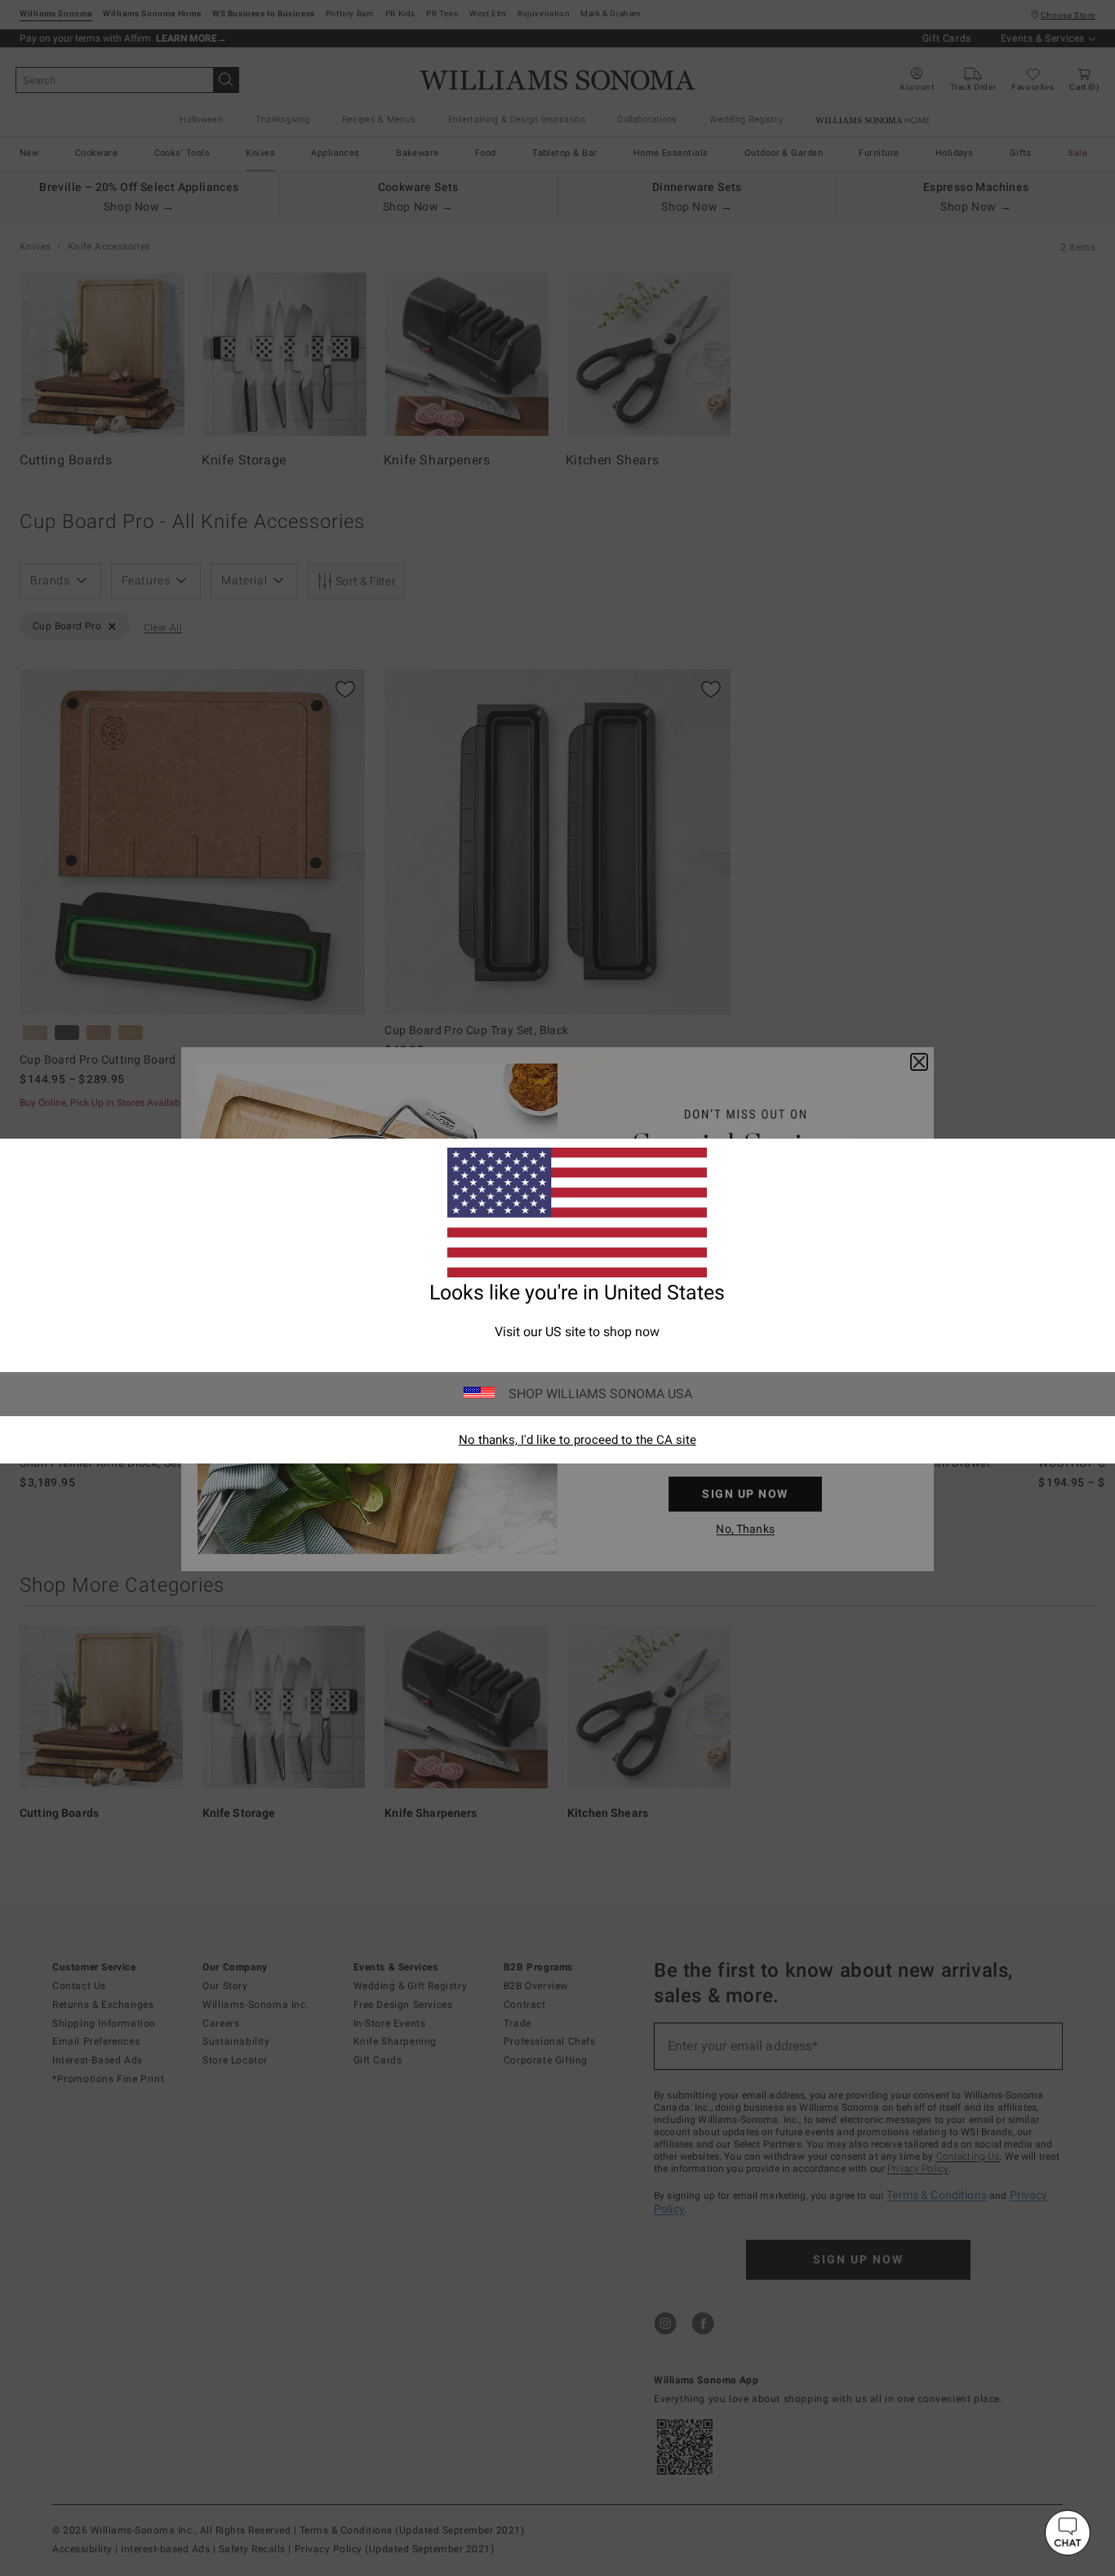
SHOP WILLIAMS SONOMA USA (600, 1394)
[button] (1068, 2533)
